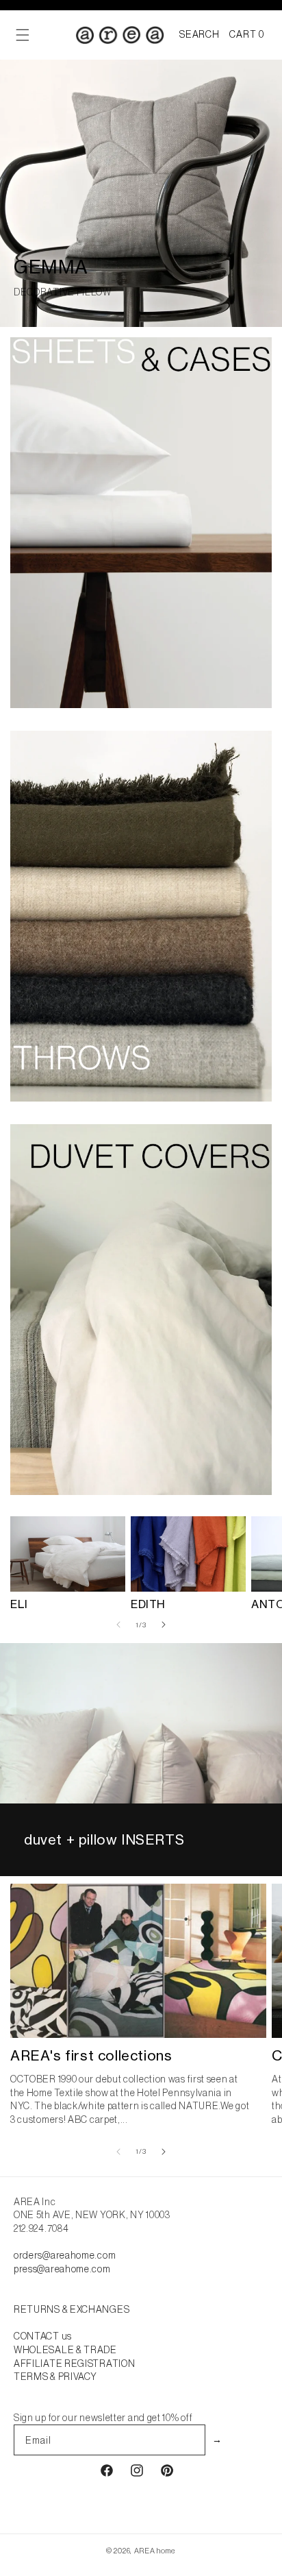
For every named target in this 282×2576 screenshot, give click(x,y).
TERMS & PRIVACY (55, 2377)
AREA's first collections (91, 2055)
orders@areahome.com (65, 2255)
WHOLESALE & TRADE (65, 2350)
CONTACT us (43, 2336)
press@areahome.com (62, 2269)
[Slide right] (164, 1625)
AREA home (155, 2551)
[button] (199, 35)
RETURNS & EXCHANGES (72, 2309)
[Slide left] (118, 1625)
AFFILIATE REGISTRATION (74, 2364)
